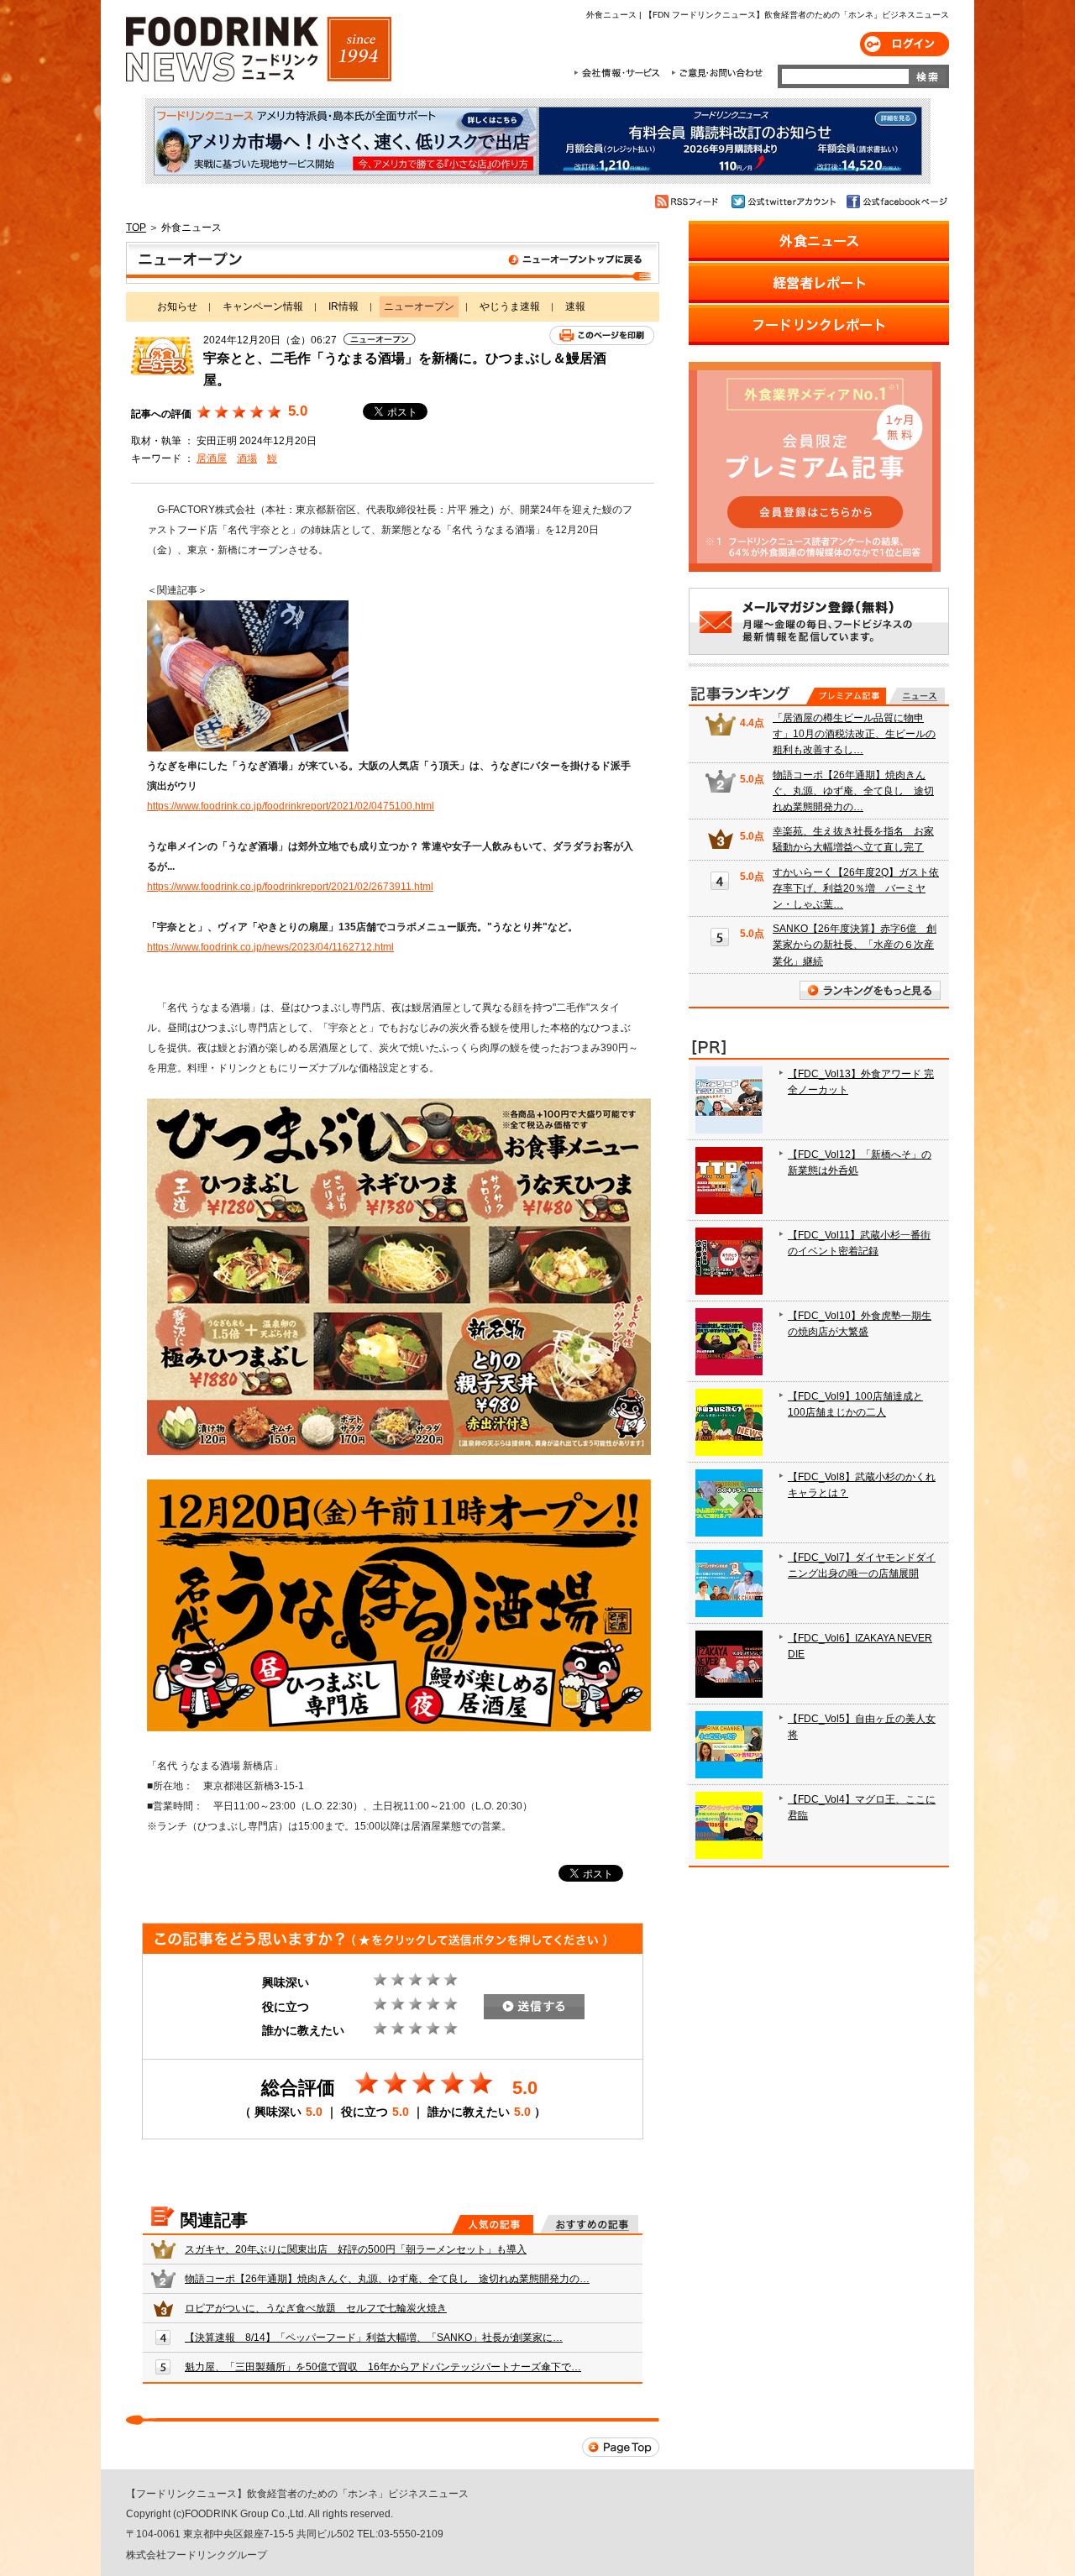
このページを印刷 (602, 335)
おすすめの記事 (589, 2224)
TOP (136, 228)
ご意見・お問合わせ (717, 73)
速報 (575, 306)
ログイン (905, 44)
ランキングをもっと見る (870, 990)
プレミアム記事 (846, 696)
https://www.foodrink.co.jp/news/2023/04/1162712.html (270, 947)
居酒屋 (212, 458)
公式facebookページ (896, 202)
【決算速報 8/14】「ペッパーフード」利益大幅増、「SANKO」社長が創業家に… (374, 2338)
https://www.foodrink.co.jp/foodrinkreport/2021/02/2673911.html (290, 887)
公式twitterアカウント (785, 202)
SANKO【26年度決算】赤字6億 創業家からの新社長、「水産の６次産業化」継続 (855, 945)
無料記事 (917, 696)
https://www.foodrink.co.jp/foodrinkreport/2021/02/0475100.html (291, 806)
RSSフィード (689, 202)
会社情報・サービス (620, 73)
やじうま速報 (510, 306)
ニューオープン (393, 263)
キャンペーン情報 (263, 306)
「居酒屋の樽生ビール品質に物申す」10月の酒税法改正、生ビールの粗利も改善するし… (854, 734)
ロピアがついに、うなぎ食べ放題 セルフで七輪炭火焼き (316, 2308)
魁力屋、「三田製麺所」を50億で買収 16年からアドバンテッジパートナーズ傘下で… (383, 2367)
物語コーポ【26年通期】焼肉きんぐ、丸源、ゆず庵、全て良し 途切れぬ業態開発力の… (387, 2279)
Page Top (621, 2447)
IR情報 (343, 306)
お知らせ (177, 306)
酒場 (247, 458)
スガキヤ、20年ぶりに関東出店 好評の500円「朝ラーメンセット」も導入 (356, 2249)
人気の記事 (493, 2224)
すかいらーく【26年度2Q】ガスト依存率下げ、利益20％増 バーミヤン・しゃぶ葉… (856, 888)
